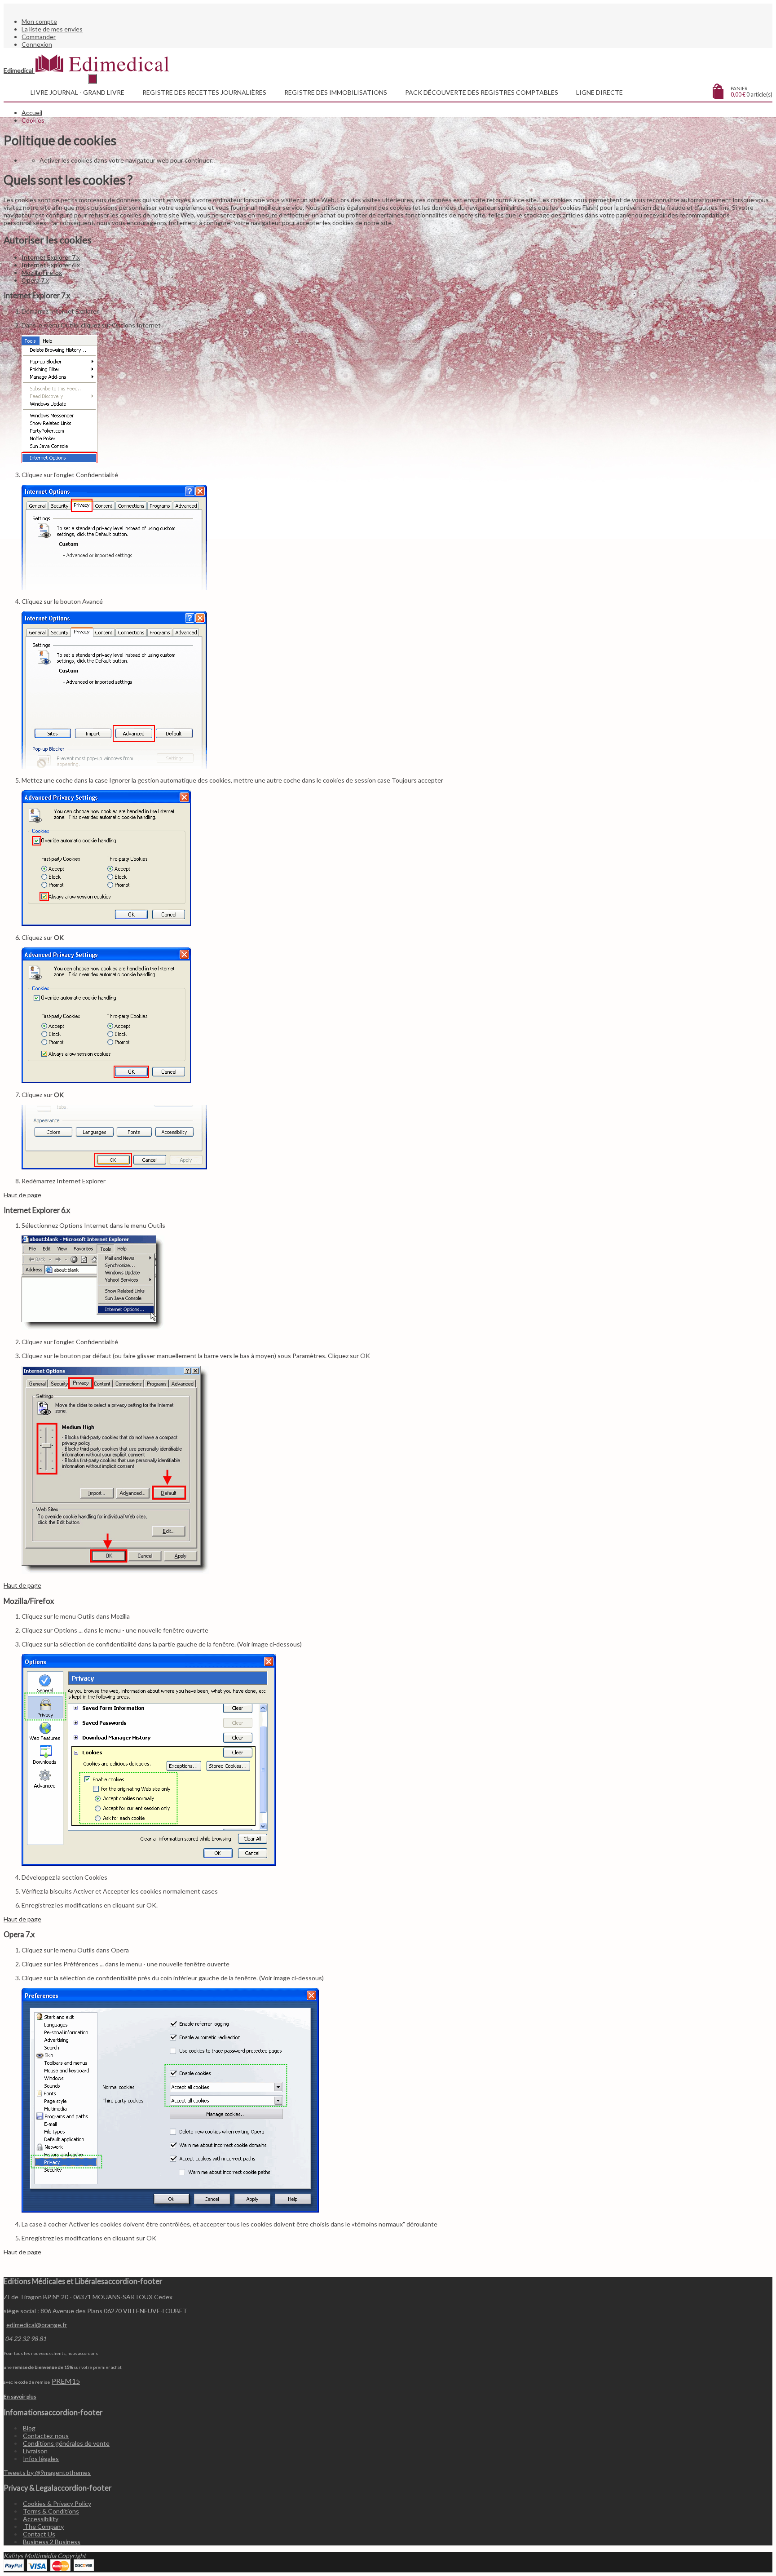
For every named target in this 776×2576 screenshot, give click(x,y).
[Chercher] (93, 79)
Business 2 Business (52, 2542)
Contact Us (39, 2534)
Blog (29, 2428)
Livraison (35, 2451)
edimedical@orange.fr (37, 2325)
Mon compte (39, 21)
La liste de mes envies (52, 29)
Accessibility (41, 2519)
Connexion (37, 44)
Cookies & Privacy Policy (57, 2503)
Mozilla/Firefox (42, 272)
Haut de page (22, 1195)
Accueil (32, 113)
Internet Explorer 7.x (51, 257)
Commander (39, 37)
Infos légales (41, 2459)
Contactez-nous (46, 2436)
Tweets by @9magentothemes (47, 2472)
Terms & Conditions (51, 2511)
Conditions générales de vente (66, 2443)
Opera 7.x (35, 280)
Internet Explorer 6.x (51, 265)
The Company (43, 2526)
